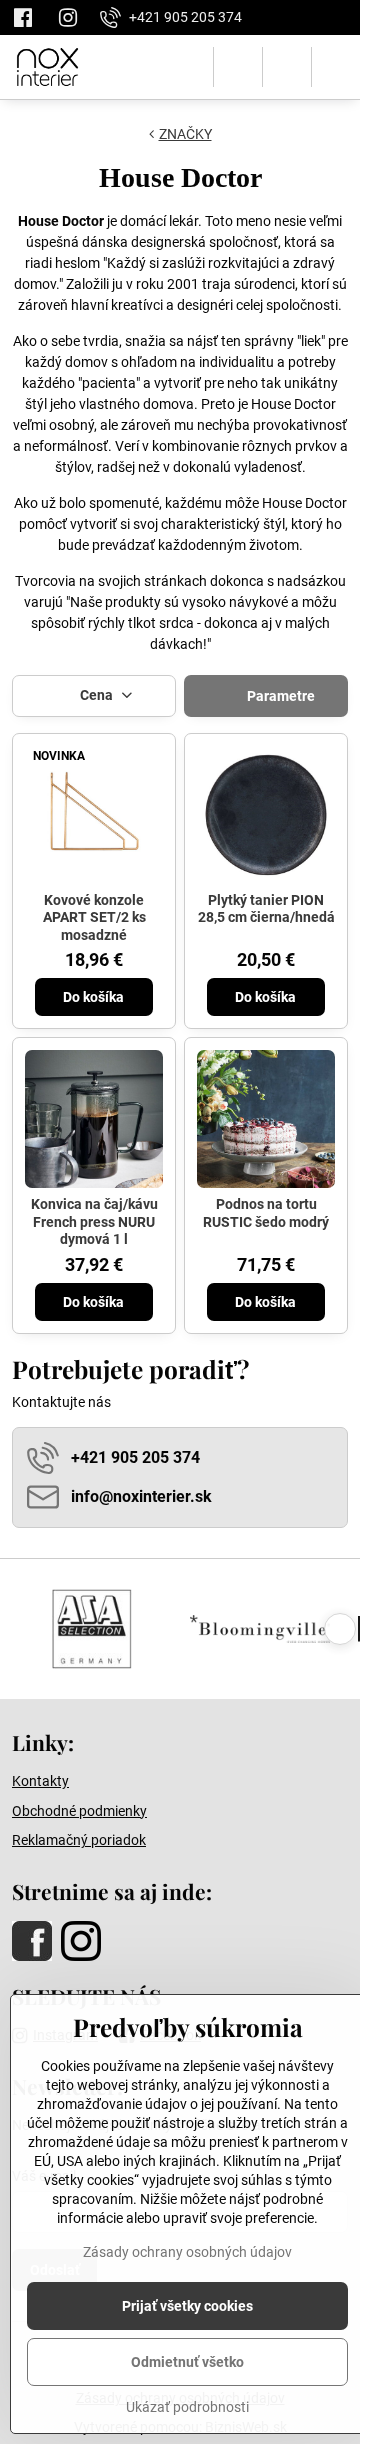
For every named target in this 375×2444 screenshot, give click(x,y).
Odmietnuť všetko (187, 2362)
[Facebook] (28, 17)
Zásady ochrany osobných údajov (187, 2252)
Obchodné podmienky (79, 1811)
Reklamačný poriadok (79, 1840)
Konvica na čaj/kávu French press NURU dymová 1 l (94, 1221)
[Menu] (336, 67)
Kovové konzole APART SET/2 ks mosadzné (94, 917)
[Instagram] (68, 17)
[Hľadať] (238, 67)
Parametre (279, 696)
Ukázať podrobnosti (187, 2407)
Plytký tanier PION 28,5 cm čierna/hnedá (266, 909)
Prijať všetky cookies (187, 2306)
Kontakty (40, 1781)
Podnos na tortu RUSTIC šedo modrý (266, 1213)
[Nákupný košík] (287, 67)
